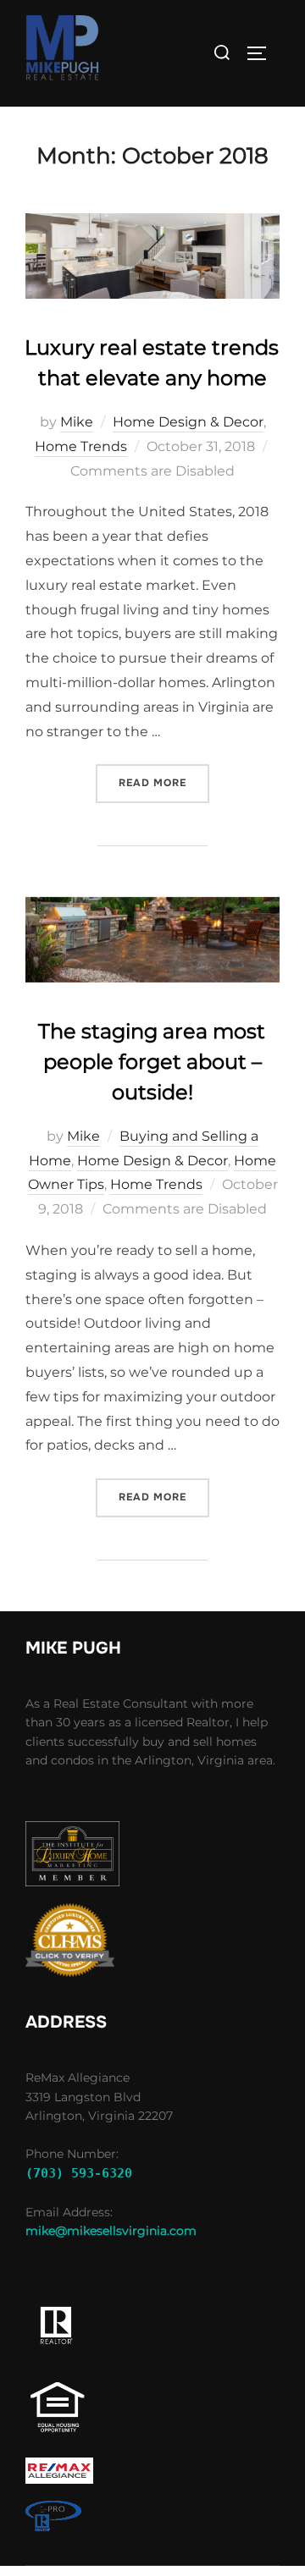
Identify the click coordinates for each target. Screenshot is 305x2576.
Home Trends (81, 446)
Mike (77, 422)
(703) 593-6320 (79, 2173)
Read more (164, 782)
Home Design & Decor (188, 422)
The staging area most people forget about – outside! (152, 1062)
